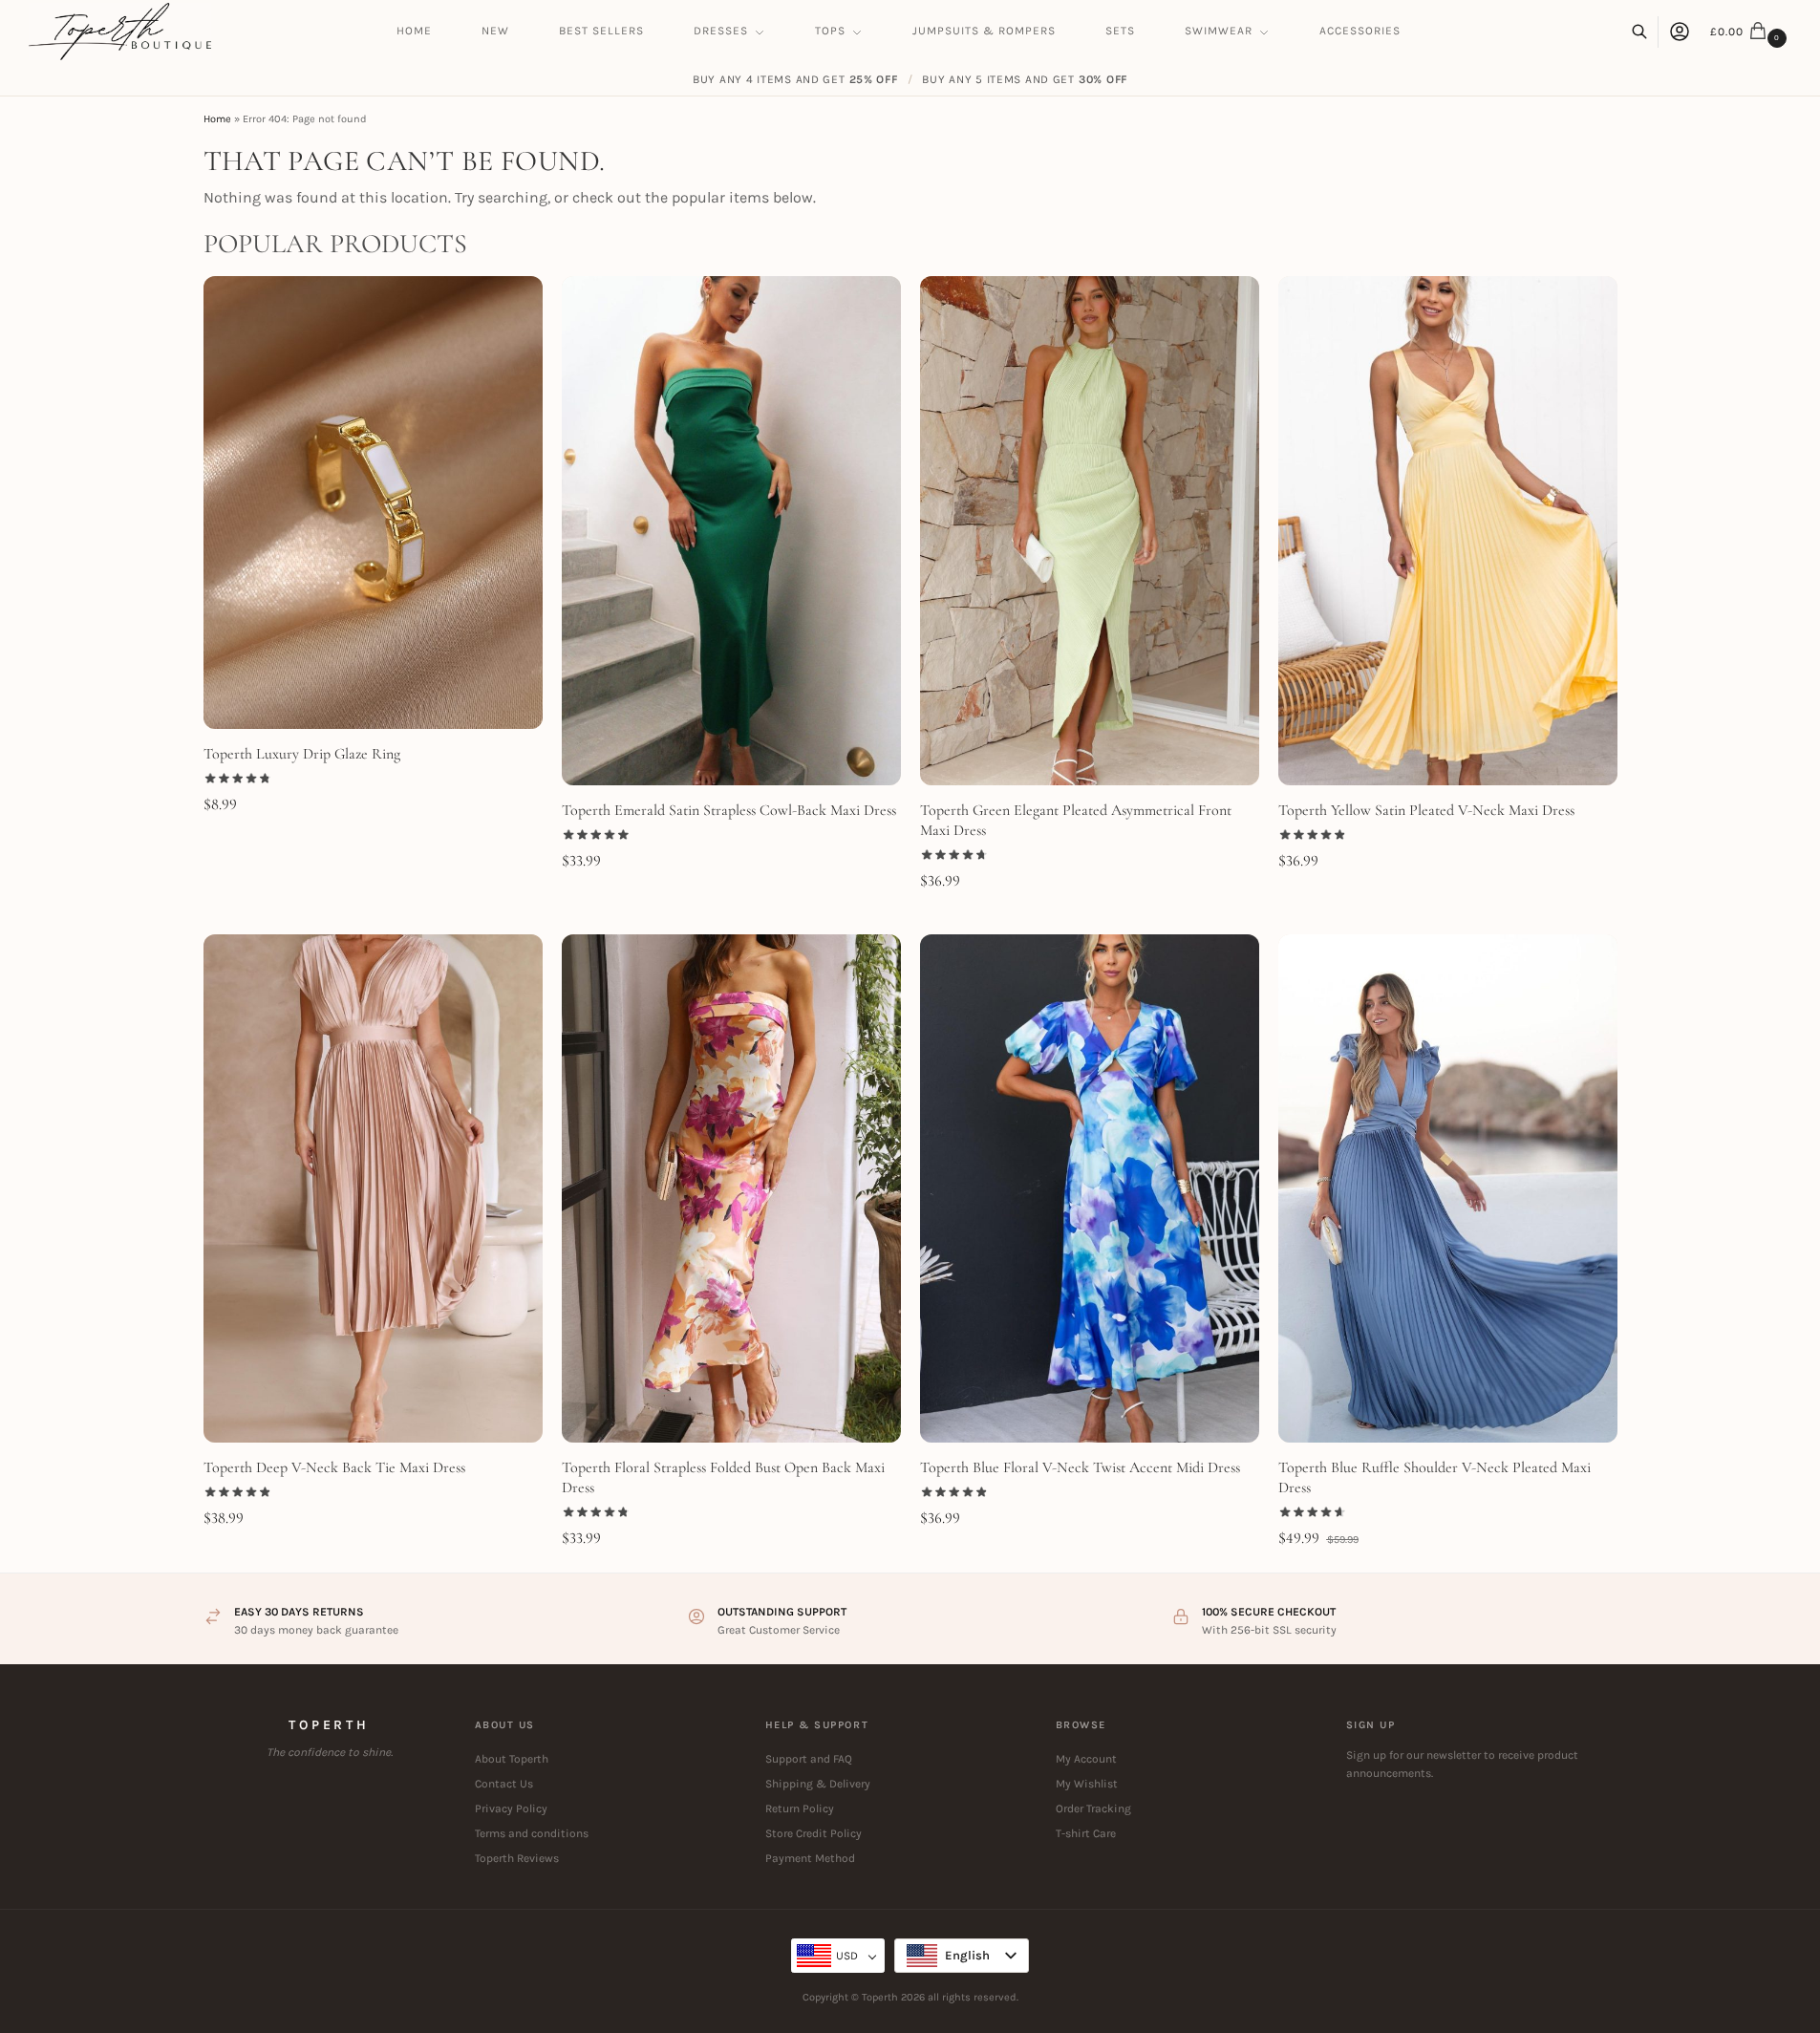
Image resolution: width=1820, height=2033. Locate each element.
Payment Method (810, 1858)
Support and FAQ (809, 1759)
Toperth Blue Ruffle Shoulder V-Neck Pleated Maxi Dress (1435, 1477)
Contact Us (504, 1784)
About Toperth (512, 1759)
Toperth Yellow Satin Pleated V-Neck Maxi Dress (1426, 810)
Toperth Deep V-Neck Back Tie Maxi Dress (334, 1467)
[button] (1751, 32)
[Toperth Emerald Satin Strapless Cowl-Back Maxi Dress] (731, 531)
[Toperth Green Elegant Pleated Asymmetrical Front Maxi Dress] (1090, 531)
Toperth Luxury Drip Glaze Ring (302, 754)
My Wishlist (1087, 1784)
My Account (1086, 1759)
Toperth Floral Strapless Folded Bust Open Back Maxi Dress (723, 1477)
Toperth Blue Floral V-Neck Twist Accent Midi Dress (1080, 1467)
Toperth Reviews (517, 1858)
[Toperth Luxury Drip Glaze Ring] (373, 502)
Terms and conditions (532, 1833)
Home (217, 119)
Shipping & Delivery (818, 1784)
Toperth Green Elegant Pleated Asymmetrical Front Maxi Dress (1076, 820)
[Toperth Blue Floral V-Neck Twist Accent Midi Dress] (1090, 1189)
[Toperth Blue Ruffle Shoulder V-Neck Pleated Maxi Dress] (1448, 1189)
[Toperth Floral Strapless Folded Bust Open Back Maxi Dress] (731, 1189)
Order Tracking (1093, 1808)
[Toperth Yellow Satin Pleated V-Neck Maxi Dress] (1448, 531)
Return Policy (800, 1808)
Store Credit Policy (814, 1833)
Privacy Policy (511, 1808)
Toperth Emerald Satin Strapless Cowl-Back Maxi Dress (729, 810)
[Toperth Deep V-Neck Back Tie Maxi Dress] (373, 1189)
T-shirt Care (1086, 1833)
